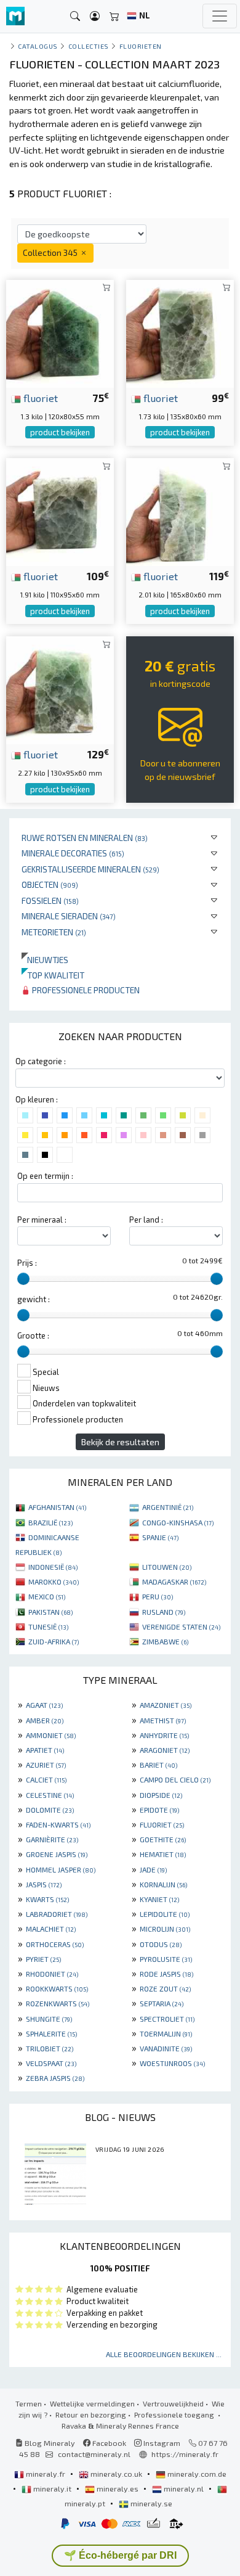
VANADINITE (166, 2048)
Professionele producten (85, 990)
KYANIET (159, 1899)
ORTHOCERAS (55, 1944)
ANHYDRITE (164, 1735)
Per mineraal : (42, 1220)
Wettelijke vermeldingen (92, 2403)
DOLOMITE (50, 1810)
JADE (153, 1869)
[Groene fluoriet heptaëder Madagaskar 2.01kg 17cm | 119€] (180, 510)
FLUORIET (162, 1824)
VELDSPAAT (51, 2063)
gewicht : (34, 1299)
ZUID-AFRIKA (54, 1641)
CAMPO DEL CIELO (175, 1779)
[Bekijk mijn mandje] (114, 16)
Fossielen (50, 900)
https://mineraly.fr (185, 2454)
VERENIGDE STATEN (181, 1626)
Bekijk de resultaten (120, 1442)
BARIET (158, 1765)
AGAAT (44, 1705)
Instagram (161, 2443)
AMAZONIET (166, 1705)
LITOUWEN (167, 1567)
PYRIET (43, 1959)
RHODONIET (52, 1974)
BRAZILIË (50, 1522)
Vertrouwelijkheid (173, 2403)
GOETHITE (163, 1839)
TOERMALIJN (166, 2033)
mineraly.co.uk (116, 2474)
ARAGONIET (165, 1750)
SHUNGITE (49, 2019)
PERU (158, 1596)
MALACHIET (51, 1929)
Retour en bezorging (91, 2414)
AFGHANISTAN (57, 1507)
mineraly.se (150, 2503)
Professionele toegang (175, 2414)
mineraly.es (118, 2488)
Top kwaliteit (53, 975)
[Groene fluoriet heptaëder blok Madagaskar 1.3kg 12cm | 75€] (60, 332)
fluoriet (39, 398)
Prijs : (27, 1263)
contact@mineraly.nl (94, 2454)
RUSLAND (164, 1612)
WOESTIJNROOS (172, 2063)
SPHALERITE (51, 2033)
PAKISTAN (50, 1612)
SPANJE (160, 1537)
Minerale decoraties (73, 853)
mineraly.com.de (196, 2474)
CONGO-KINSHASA (178, 1522)
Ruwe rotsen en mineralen (85, 838)
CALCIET (46, 1779)
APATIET (45, 1750)
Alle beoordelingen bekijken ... (164, 2354)
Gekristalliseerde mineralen (90, 869)
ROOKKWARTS (57, 1988)
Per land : (146, 1220)
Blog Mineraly (49, 2443)
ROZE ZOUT (165, 1988)
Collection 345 (51, 252)
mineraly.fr (46, 2474)
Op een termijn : (45, 1176)
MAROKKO (54, 1581)
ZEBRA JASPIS (55, 2078)
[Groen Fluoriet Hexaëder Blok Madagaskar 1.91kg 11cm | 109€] (60, 510)
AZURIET (46, 1765)
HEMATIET (163, 1854)
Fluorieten (141, 46)
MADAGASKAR (174, 1581)
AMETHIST (163, 1720)
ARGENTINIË (168, 1507)
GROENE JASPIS (57, 1854)
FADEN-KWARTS (58, 1824)
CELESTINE (50, 1795)
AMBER (45, 1720)
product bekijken (60, 432)
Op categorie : (41, 1061)
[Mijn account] (95, 16)
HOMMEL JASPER (61, 1869)
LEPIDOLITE (165, 1914)
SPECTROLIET (167, 2019)
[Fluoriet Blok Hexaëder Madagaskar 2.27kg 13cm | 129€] (60, 689)
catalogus (38, 46)
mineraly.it (52, 2488)
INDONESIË (53, 1567)
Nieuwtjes (45, 960)
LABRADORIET (57, 1914)
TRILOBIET (50, 2048)
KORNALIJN (163, 1884)
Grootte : (33, 1335)
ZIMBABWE (165, 1641)
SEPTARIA (162, 2003)
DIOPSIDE (161, 1795)
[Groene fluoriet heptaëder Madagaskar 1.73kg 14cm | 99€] (180, 332)
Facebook (108, 2443)
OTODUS (161, 1944)
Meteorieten (54, 932)
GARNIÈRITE (52, 1839)
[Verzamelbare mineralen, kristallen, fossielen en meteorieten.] (15, 16)
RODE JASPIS (166, 1974)
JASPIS (44, 1884)
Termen (29, 2403)
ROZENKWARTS (58, 2003)
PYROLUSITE (166, 1959)
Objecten (50, 884)
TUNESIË (48, 1626)
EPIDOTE (159, 1810)
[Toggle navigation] (220, 16)
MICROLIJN (165, 1929)
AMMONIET (51, 1735)
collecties (89, 46)
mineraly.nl (184, 2488)
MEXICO (47, 1596)
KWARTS (47, 1899)
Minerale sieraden (69, 916)
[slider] (23, 1279)
